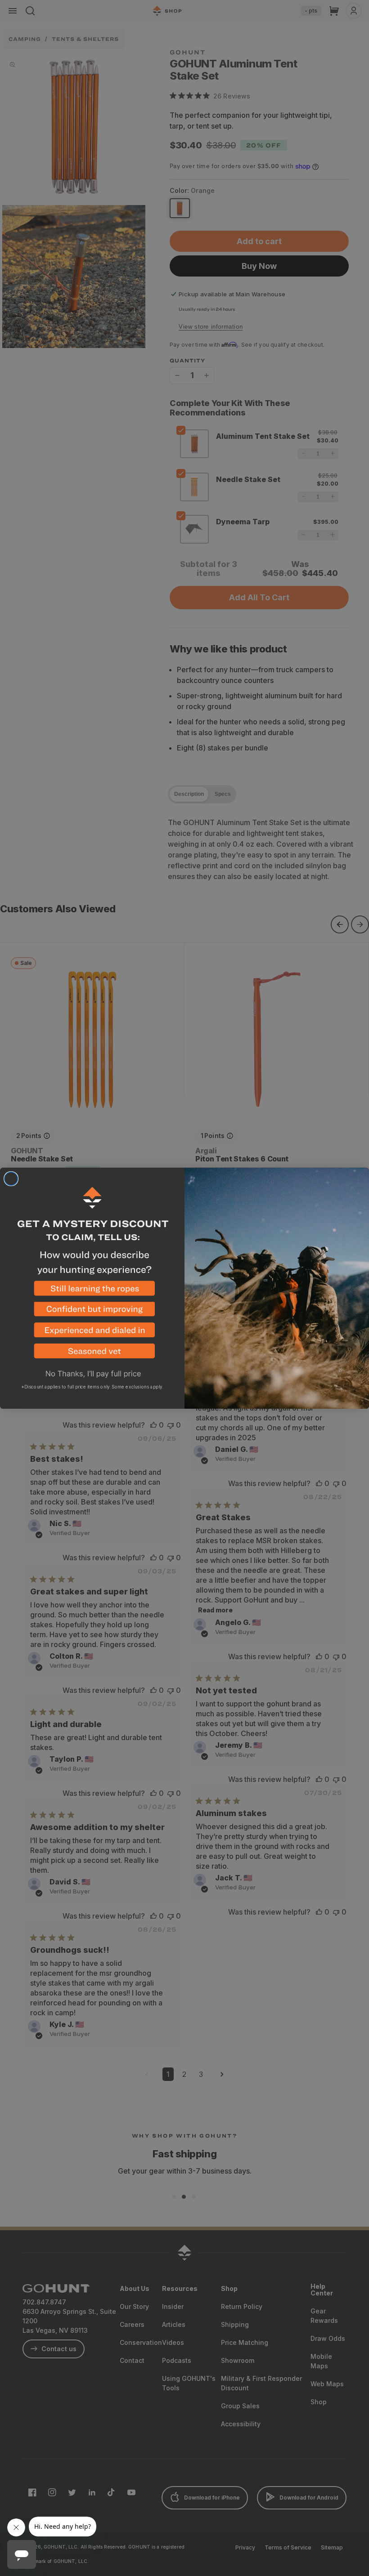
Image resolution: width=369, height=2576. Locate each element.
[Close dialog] (11, 1179)
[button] (92, 1291)
